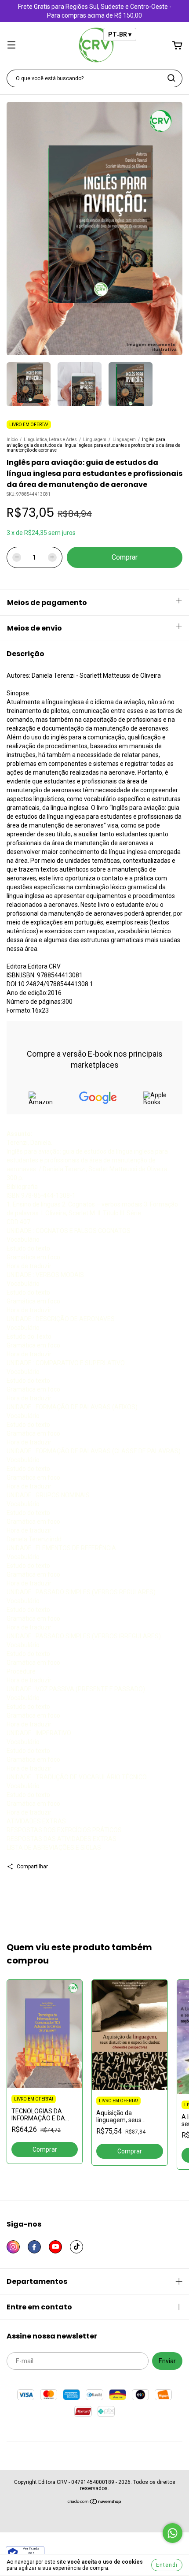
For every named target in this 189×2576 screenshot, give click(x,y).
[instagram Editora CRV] (13, 2247)
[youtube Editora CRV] (55, 2247)
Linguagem (95, 440)
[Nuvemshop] (95, 2503)
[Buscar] (171, 78)
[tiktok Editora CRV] (76, 2247)
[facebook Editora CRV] (34, 2247)
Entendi (167, 2565)
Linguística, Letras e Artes (50, 440)
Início (12, 440)
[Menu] (11, 46)
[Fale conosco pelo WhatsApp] (173, 2533)
